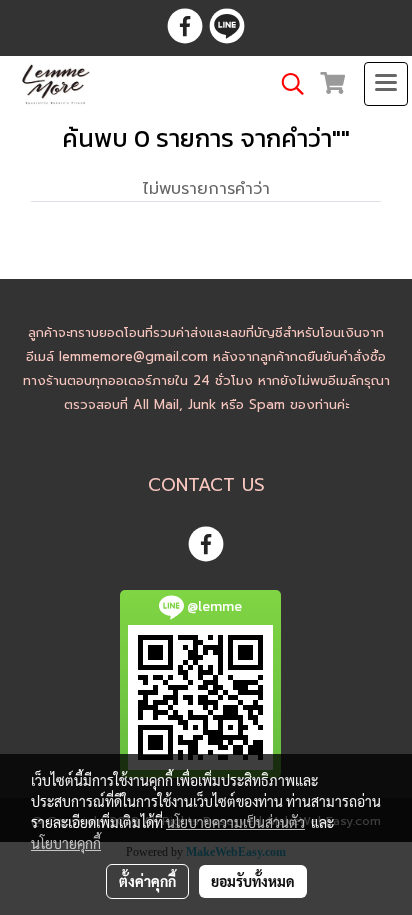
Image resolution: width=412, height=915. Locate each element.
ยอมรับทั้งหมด (253, 881)
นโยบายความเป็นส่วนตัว (235, 822)
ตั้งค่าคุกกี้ (147, 881)
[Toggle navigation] (386, 84)
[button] (286, 84)
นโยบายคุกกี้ (66, 843)
